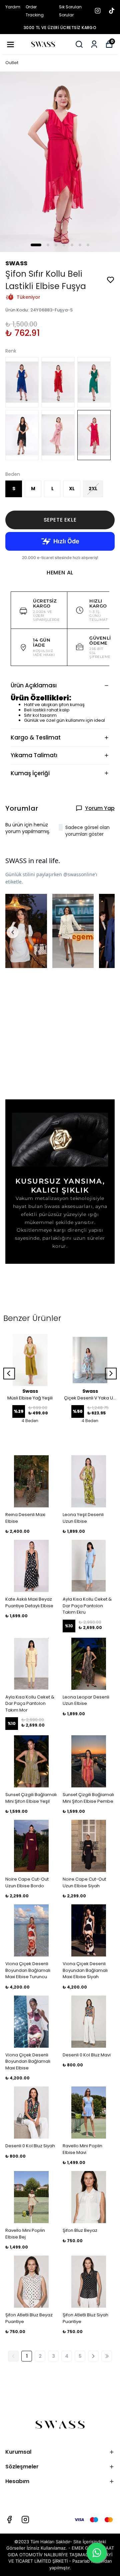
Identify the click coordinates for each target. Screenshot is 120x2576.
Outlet (12, 63)
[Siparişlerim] (94, 44)
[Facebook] (9, 2520)
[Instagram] (25, 2520)
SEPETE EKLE (60, 520)
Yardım (13, 7)
